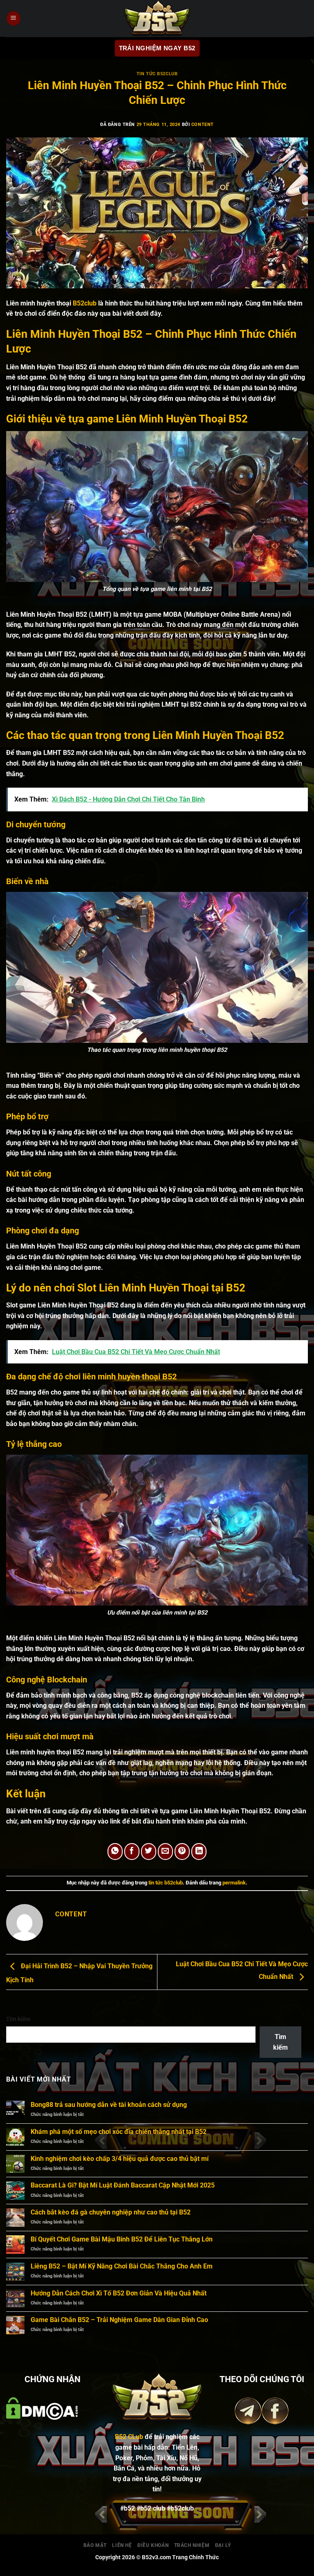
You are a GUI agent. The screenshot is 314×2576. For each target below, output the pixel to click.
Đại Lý (223, 2545)
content (203, 125)
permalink (234, 1883)
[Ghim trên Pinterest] (182, 1852)
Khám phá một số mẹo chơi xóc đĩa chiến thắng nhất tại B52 (119, 2132)
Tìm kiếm (18, 2019)
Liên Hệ (122, 2545)
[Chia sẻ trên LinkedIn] (199, 1852)
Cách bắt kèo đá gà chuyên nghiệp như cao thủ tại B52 (111, 2212)
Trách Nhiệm (192, 2545)
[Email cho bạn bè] (166, 1852)
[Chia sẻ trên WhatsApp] (115, 1852)
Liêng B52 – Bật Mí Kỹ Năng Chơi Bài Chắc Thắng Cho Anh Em (122, 2266)
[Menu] (13, 19)
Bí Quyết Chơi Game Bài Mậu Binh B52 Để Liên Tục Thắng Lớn (122, 2239)
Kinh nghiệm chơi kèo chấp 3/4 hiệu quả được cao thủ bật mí (120, 2159)
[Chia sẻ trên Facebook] (132, 1852)
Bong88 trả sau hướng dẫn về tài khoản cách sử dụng (109, 2105)
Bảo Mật (95, 2545)
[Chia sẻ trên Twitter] (149, 1852)
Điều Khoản (153, 2545)
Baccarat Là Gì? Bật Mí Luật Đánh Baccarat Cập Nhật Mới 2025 (123, 2185)
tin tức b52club (157, 74)
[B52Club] (157, 18)
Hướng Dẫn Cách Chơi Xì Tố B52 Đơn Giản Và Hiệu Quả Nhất (119, 2293)
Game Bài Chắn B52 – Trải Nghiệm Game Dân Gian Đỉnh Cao (119, 2320)
